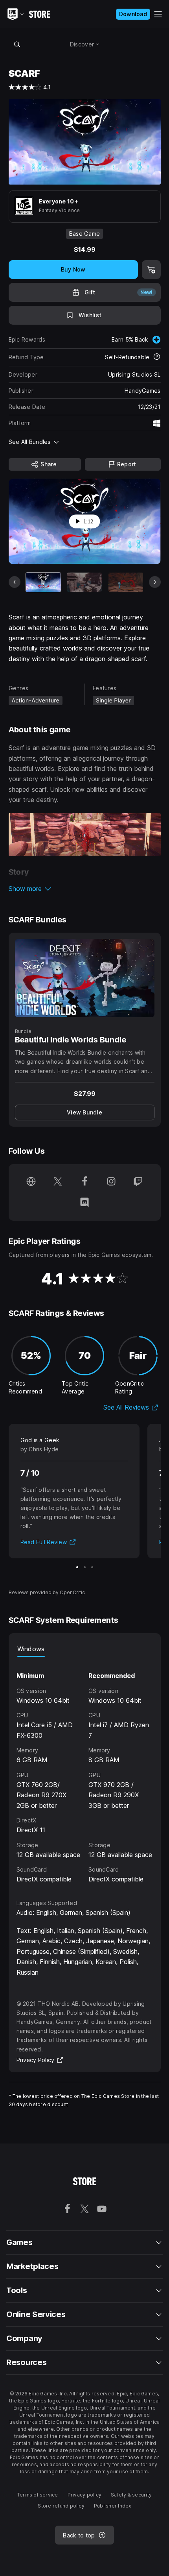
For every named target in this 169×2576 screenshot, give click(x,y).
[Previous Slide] (15, 582)
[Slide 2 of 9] (84, 582)
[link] (85, 1112)
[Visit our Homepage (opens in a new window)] (31, 1182)
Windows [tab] (31, 1649)
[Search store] (17, 44)
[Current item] (43, 582)
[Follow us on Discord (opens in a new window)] (84, 1203)
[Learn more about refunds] (157, 357)
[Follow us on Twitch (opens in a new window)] (138, 1182)
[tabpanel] (85, 1770)
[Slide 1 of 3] (77, 1567)
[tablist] (85, 1649)
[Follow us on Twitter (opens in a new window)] (58, 1182)
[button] (85, 889)
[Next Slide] (155, 582)
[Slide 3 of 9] (126, 582)
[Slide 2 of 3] (85, 1567)
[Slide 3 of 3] (92, 1567)
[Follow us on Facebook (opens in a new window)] (84, 1182)
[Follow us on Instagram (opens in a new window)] (111, 1182)
